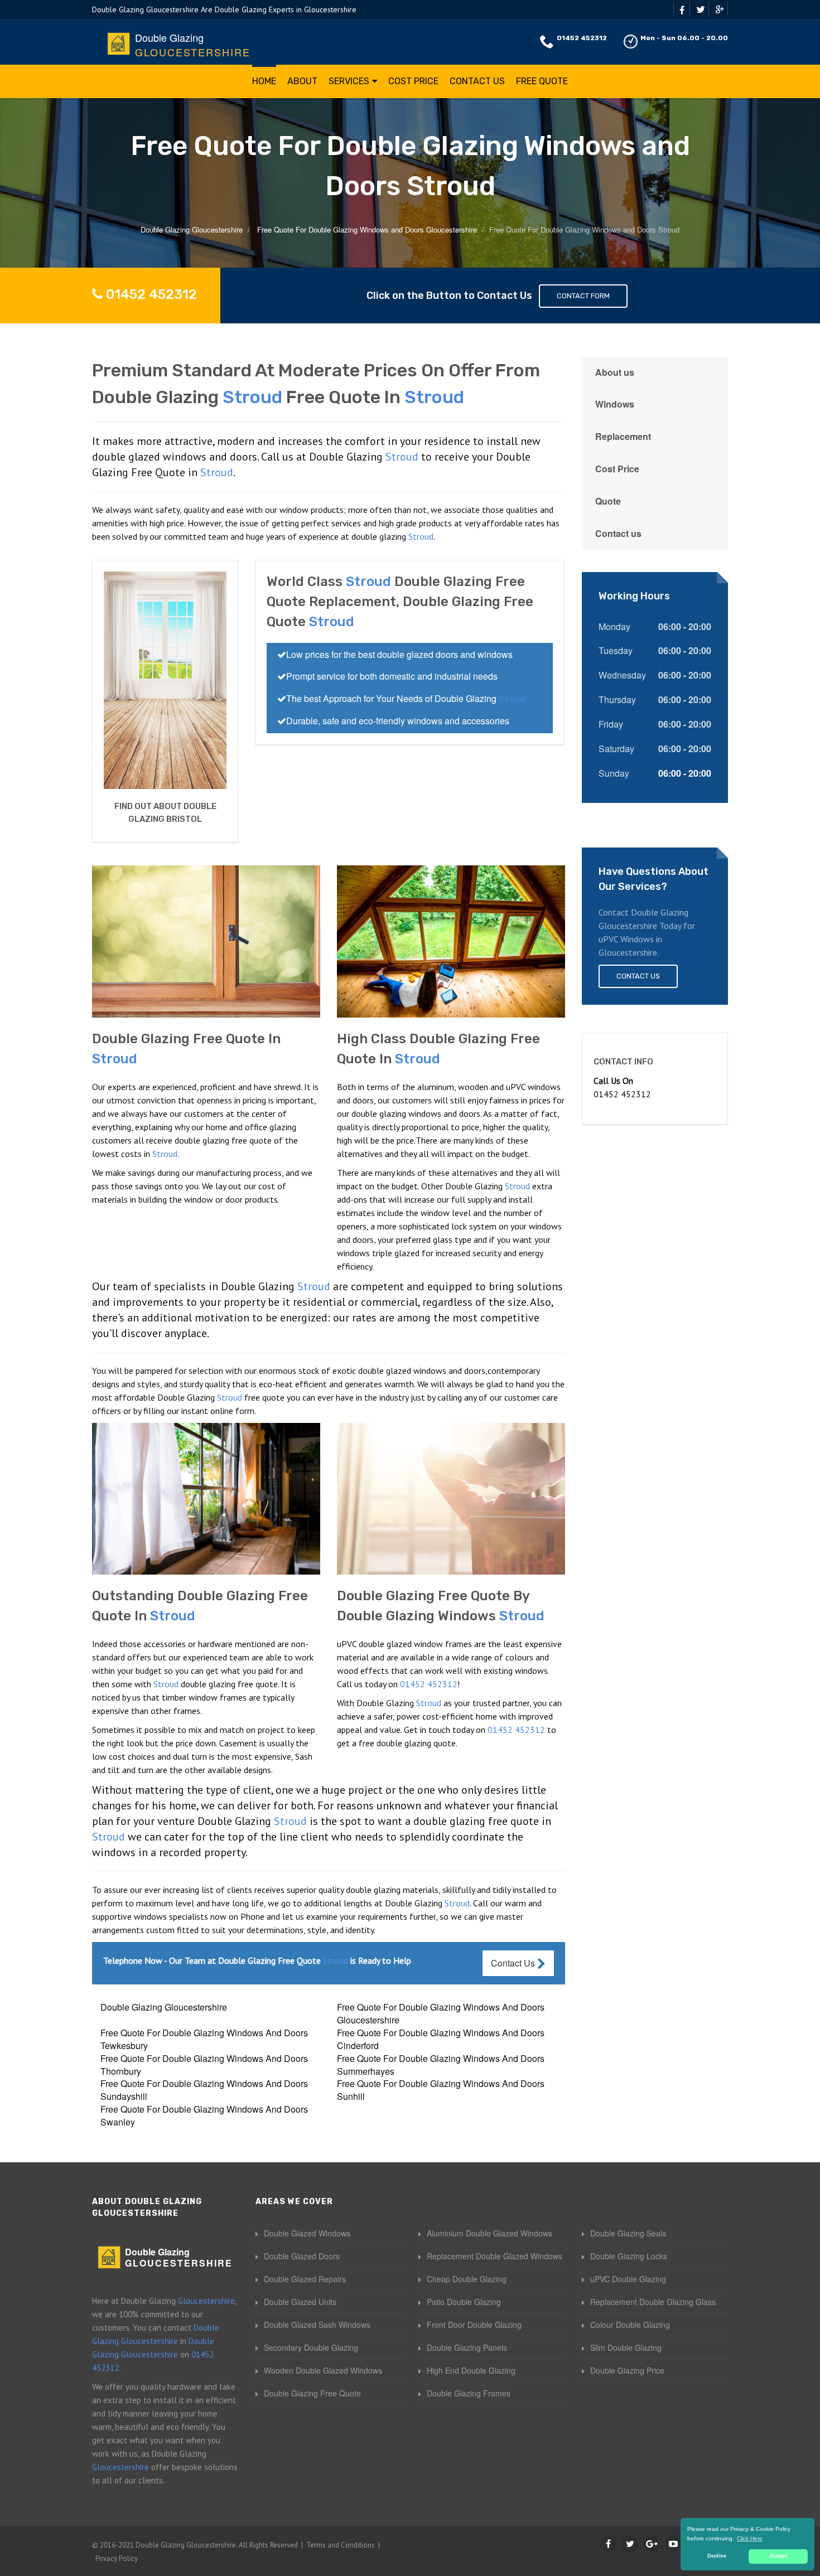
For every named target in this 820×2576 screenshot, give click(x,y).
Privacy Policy (117, 2558)
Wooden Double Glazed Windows (323, 2370)
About (302, 81)
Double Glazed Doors (302, 2256)
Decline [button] (717, 2556)
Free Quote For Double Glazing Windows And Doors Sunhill (441, 2090)
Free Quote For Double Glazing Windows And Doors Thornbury (204, 2065)
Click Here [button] (750, 2538)
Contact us (618, 533)
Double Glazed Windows (307, 2233)
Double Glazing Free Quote (312, 2393)
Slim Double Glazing (626, 2347)
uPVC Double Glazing (628, 2279)
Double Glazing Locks (629, 2256)
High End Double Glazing (471, 2370)
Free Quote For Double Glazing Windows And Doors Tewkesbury (204, 2039)
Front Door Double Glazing (474, 2325)
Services (349, 81)
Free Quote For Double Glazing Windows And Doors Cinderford (441, 2039)
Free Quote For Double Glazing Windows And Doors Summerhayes (441, 2065)
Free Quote (542, 81)
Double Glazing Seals (628, 2233)
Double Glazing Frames (469, 2393)
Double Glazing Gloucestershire (164, 2007)
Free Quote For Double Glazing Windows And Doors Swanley (204, 2115)
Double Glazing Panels (467, 2347)
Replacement (623, 436)
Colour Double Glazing (630, 2325)
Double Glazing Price (627, 2370)
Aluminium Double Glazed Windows (489, 2233)
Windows (615, 404)
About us (615, 372)
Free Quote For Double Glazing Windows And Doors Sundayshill (204, 2090)
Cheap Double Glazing (467, 2279)
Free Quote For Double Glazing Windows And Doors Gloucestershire (441, 2013)
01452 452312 (582, 38)
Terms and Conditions (341, 2545)
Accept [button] (778, 2556)
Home (264, 81)
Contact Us (477, 81)
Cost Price (413, 81)
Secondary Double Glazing (311, 2347)
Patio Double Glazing (464, 2302)
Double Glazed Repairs (305, 2279)
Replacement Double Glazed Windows (495, 2256)
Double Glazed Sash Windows (317, 2325)
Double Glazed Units (300, 2302)
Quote (608, 501)
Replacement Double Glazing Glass (653, 2302)
